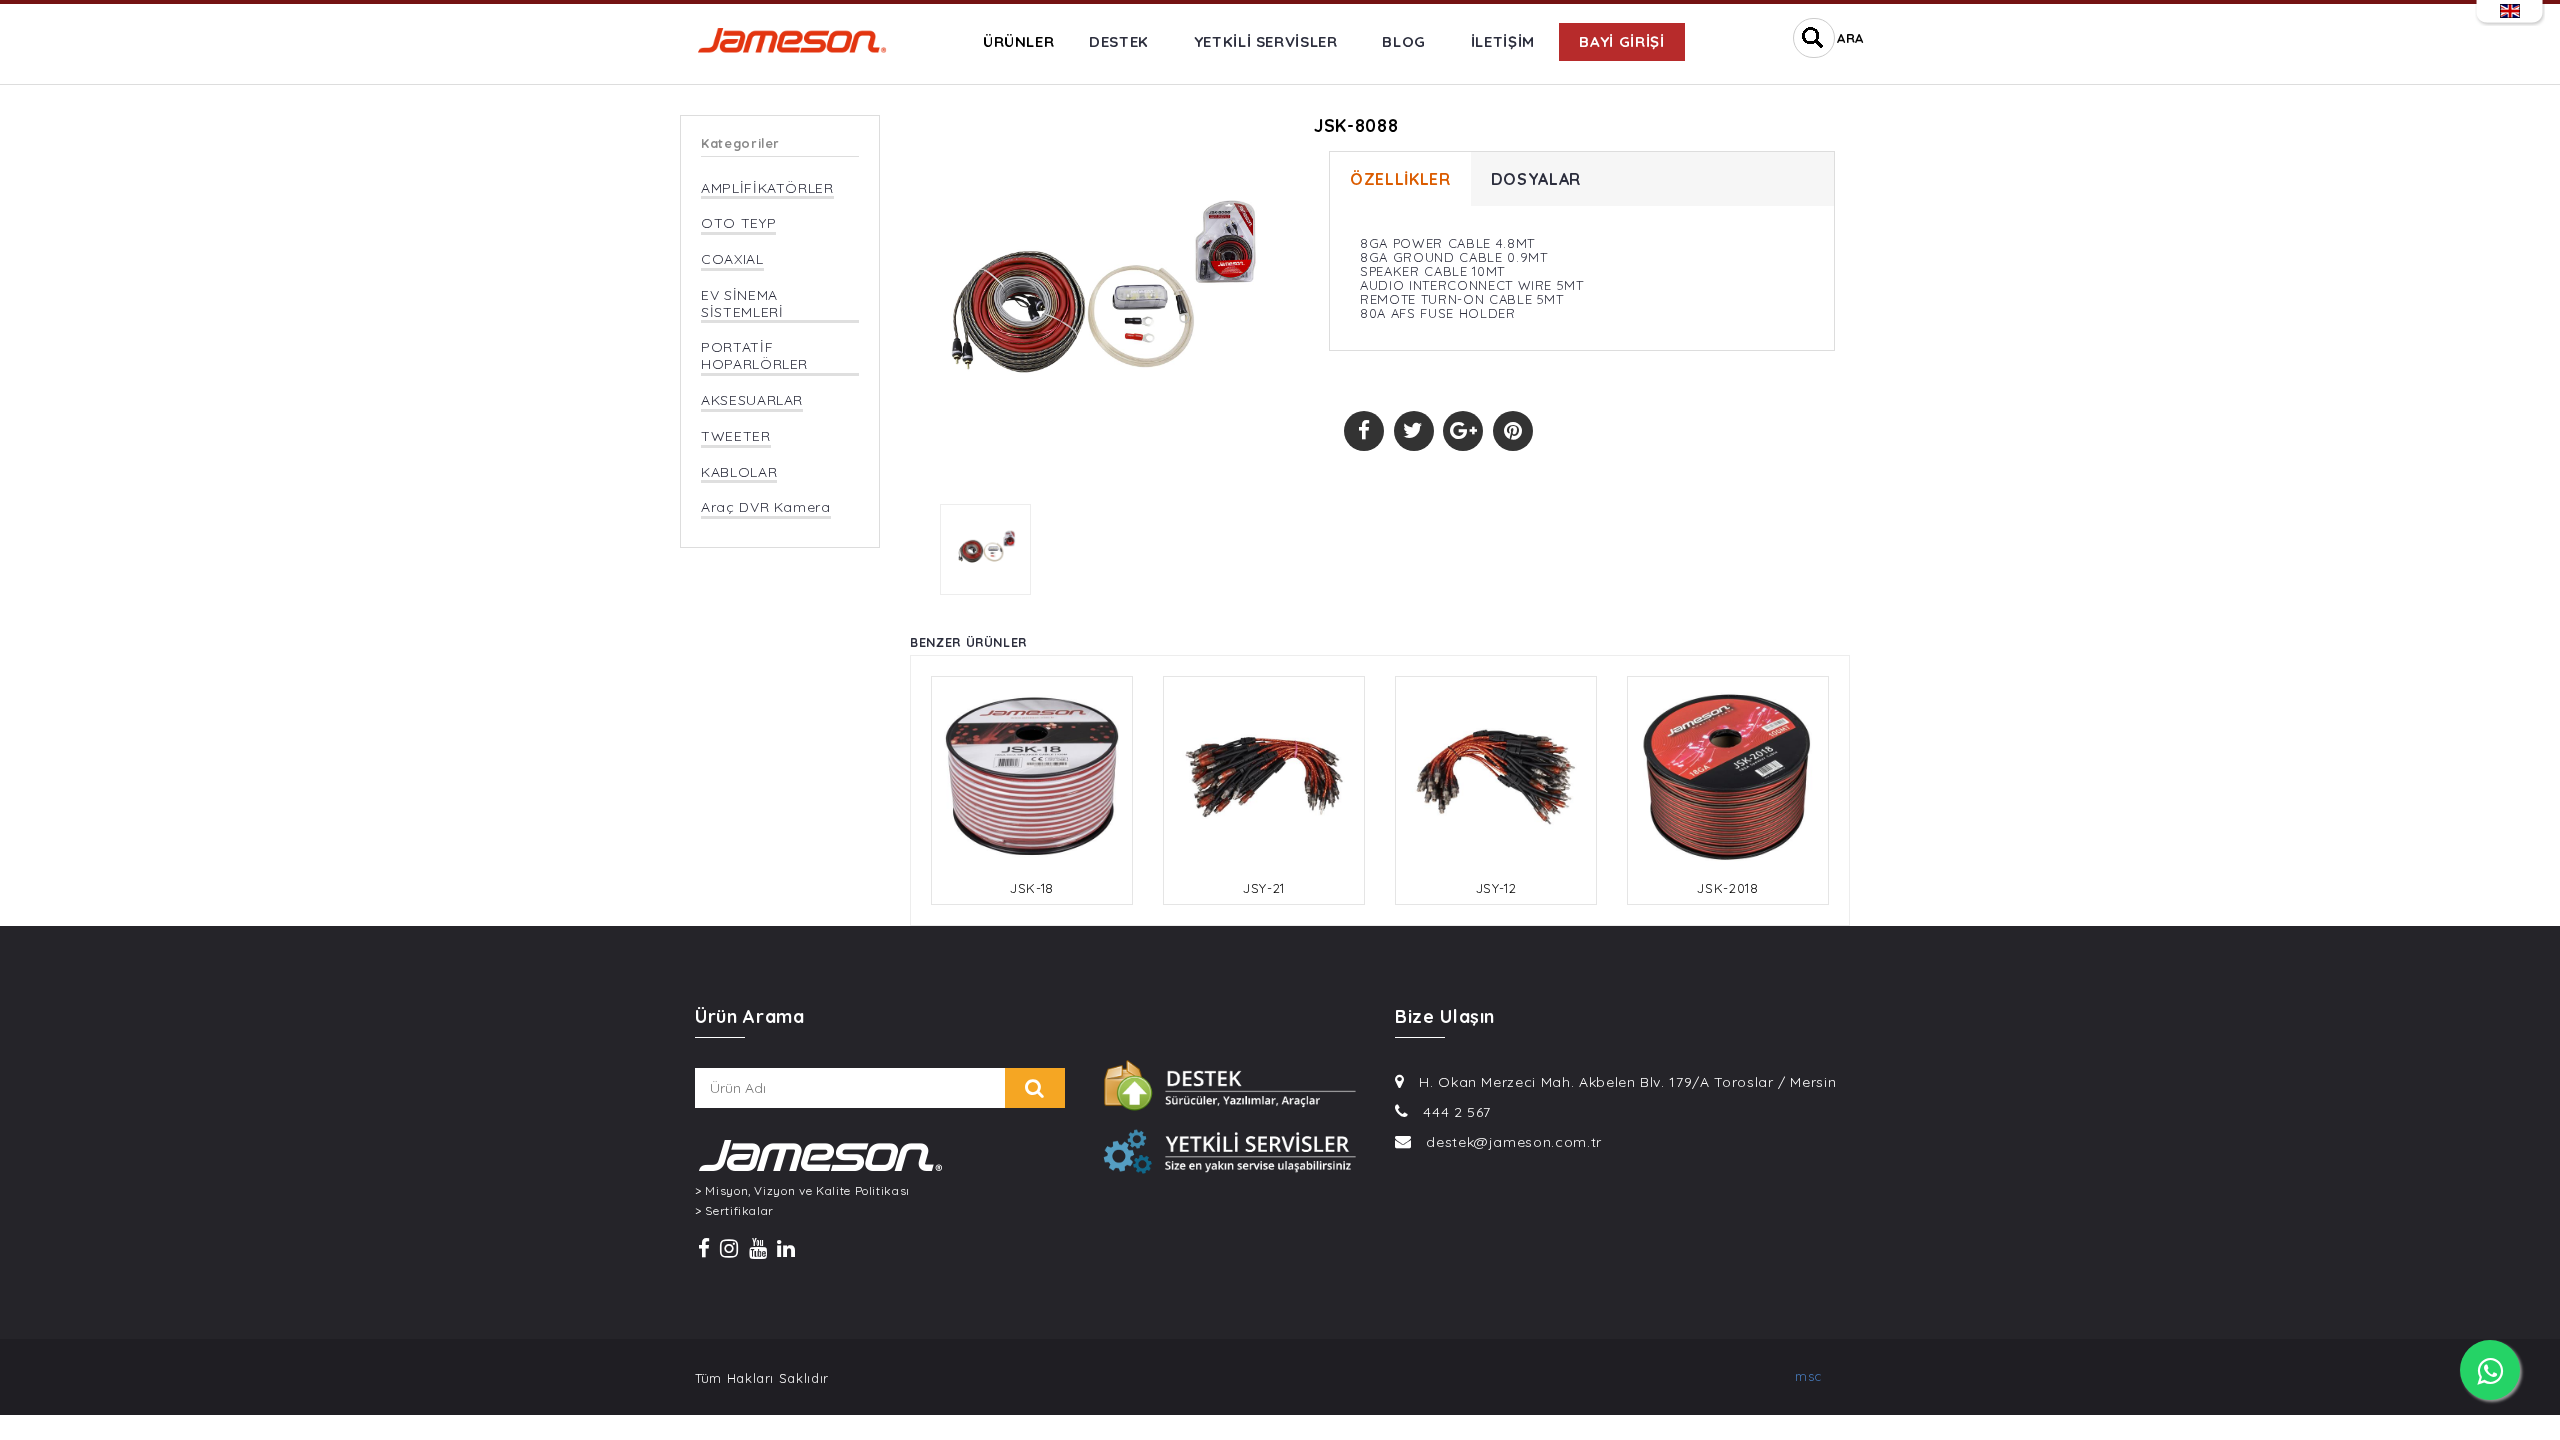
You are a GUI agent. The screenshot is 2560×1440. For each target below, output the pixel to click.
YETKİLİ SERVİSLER (1266, 41)
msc (1808, 1376)
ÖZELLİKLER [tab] (1400, 179)
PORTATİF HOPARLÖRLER (754, 356)
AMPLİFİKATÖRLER (767, 188)
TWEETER (736, 436)
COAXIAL (732, 259)
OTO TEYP (738, 223)
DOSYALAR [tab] (1536, 179)
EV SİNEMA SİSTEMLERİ (742, 304)
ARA (1850, 38)
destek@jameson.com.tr (1514, 1142)
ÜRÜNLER (1019, 41)
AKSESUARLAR (752, 400)
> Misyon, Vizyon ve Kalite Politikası (802, 1191)
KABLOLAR (739, 472)
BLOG (1404, 41)
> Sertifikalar (734, 1211)
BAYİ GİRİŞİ (1621, 41)
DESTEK (1119, 41)
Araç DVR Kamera (766, 507)
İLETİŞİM (1503, 41)
